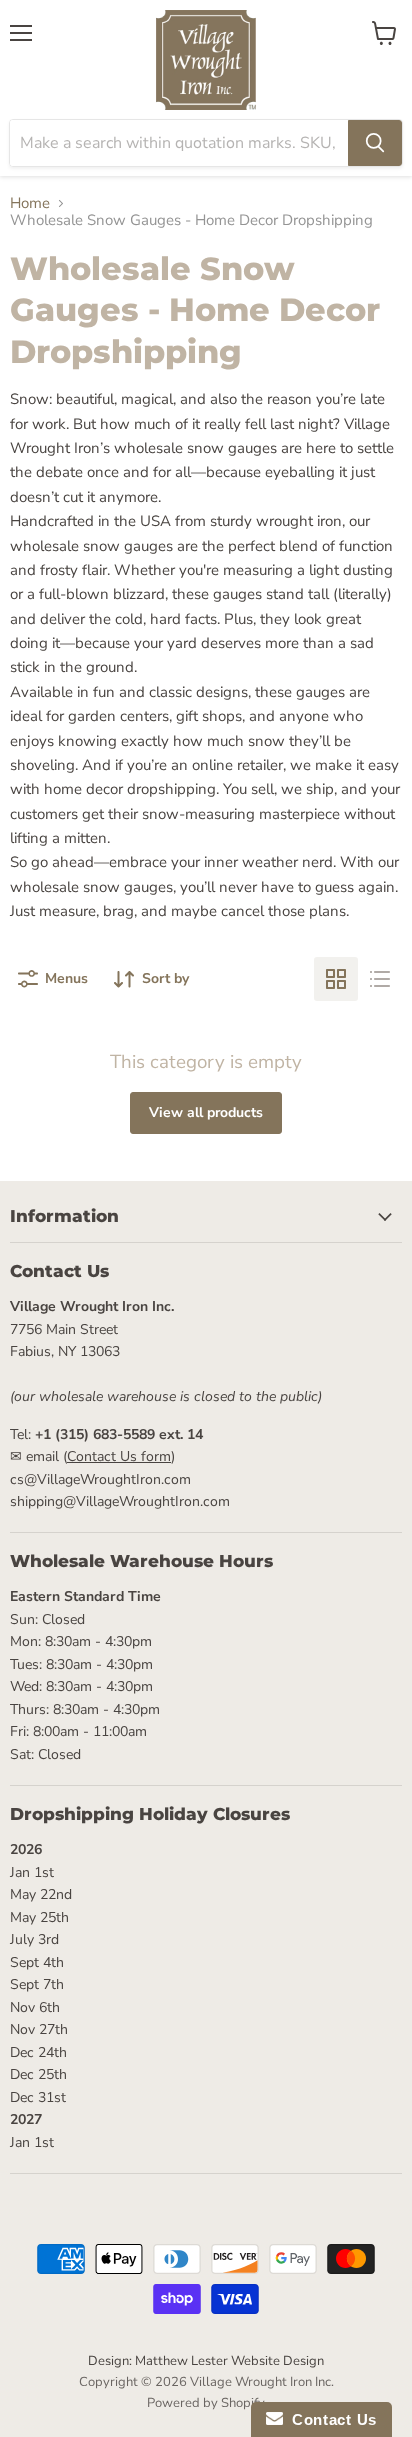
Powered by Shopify (206, 2403)
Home (30, 203)
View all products (206, 1112)
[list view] (380, 979)
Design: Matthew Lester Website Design (206, 2361)
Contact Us (330, 2419)
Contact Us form (119, 1456)
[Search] (375, 143)
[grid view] (336, 979)
